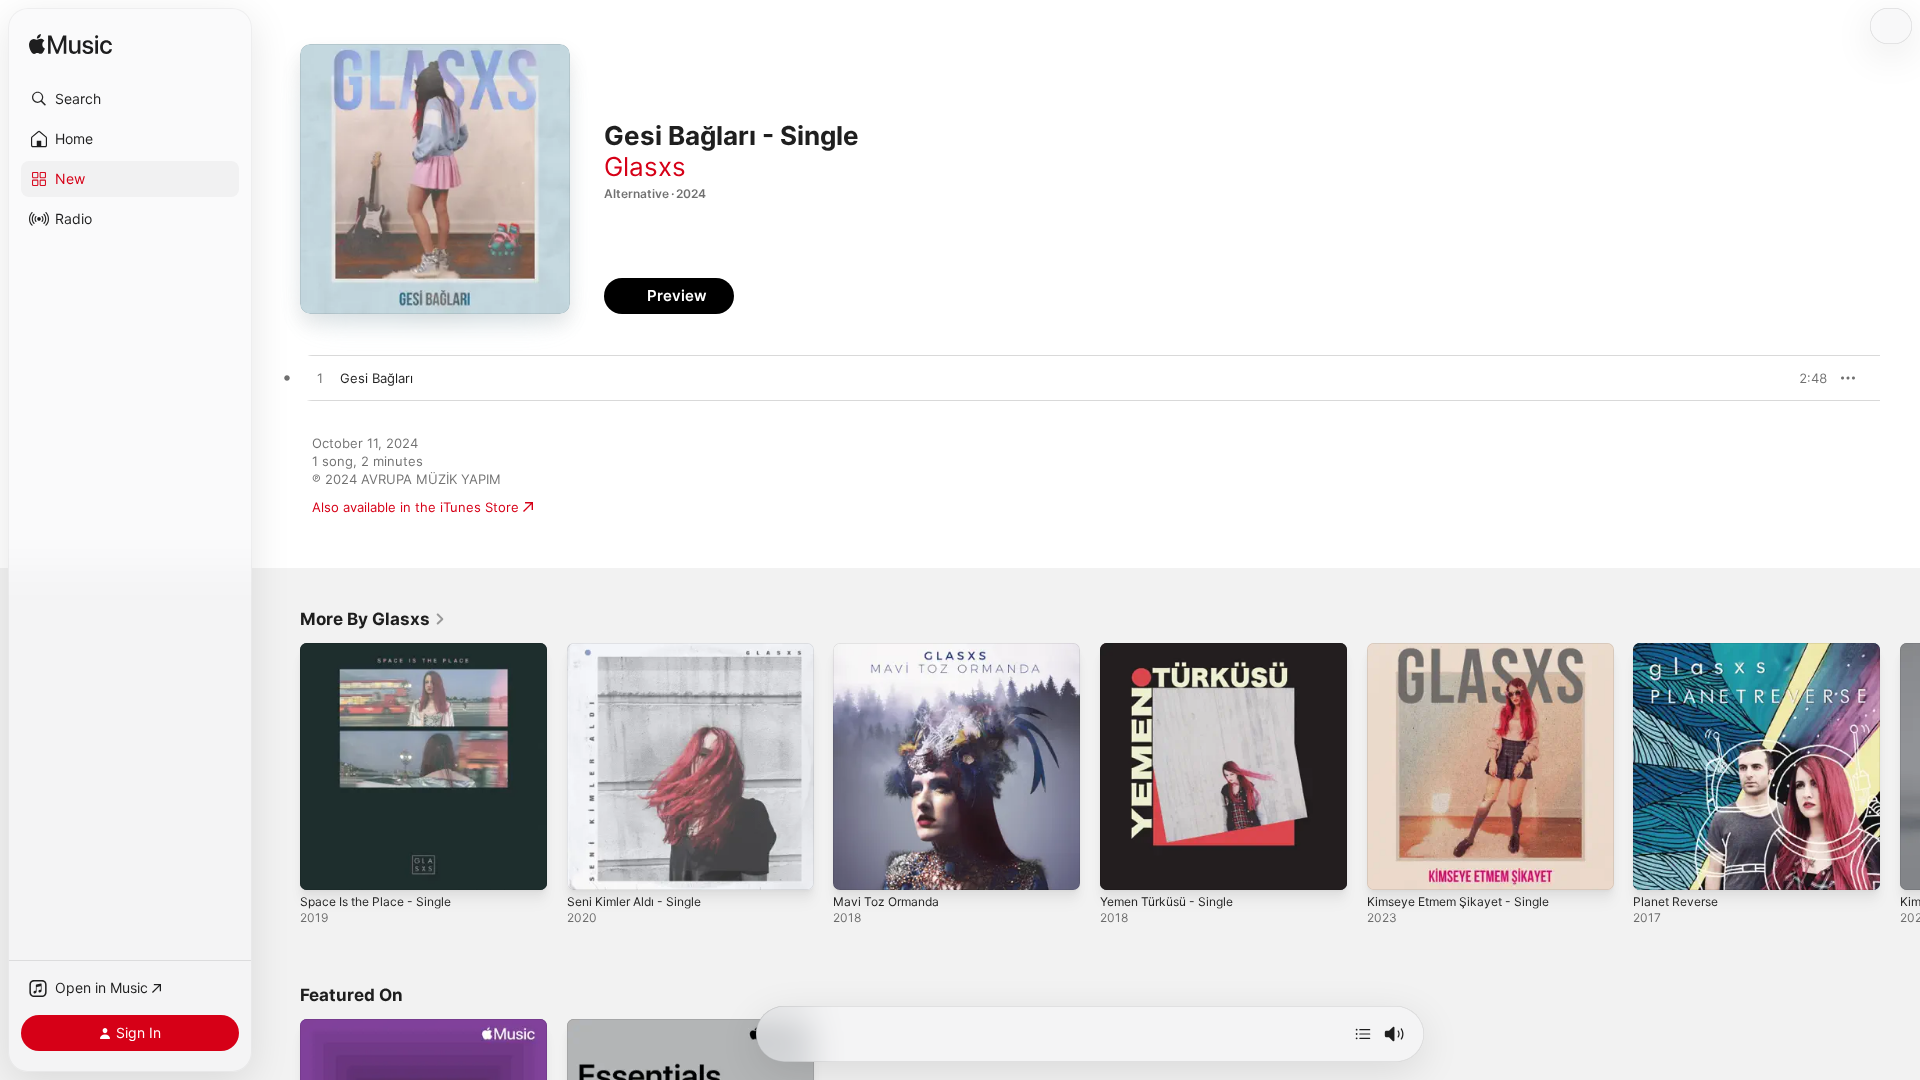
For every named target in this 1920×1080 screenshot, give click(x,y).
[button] (130, 99)
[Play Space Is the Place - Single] (325, 865)
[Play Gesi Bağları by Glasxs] (320, 379)
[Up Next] (1363, 1034)
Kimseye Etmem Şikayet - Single (1467, 651)
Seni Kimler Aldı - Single (641, 651)
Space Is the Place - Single (383, 651)
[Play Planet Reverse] (1658, 865)
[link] (373, 619)
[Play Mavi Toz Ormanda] (858, 865)
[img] (70, 45)
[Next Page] (1900, 766)
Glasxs (645, 166)
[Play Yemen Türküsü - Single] (1125, 865)
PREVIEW (1805, 378)
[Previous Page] (280, 766)
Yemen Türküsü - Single (1174, 651)
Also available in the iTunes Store (415, 507)
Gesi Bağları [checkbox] (376, 378)
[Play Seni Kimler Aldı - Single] (592, 865)
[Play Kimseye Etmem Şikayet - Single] (1392, 865)
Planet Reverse (1680, 651)
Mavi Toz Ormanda (890, 651)
